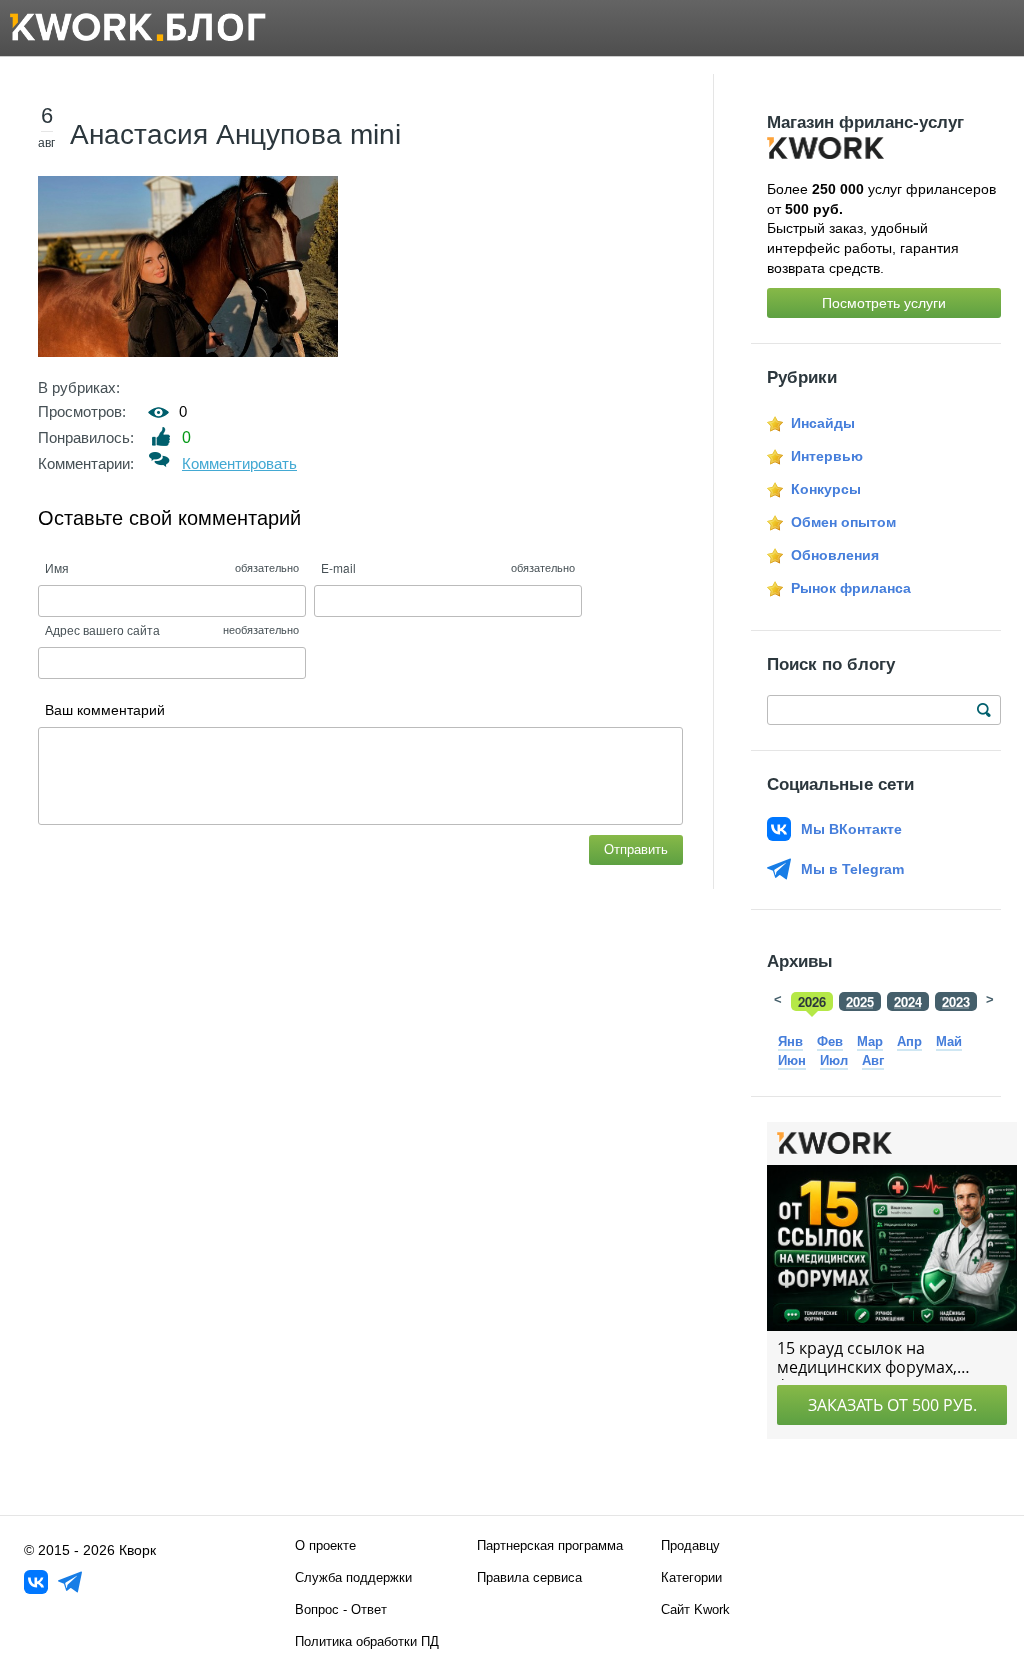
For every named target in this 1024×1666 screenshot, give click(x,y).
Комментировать (239, 463)
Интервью (827, 456)
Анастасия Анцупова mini (235, 134)
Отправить (636, 849)
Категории (691, 1577)
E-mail (338, 567)
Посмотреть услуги (884, 303)
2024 (908, 1001)
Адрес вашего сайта (102, 629)
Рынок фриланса (851, 588)
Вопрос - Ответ (341, 1609)
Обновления (835, 555)
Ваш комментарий (105, 710)
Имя (57, 567)
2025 (860, 1001)
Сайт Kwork (695, 1609)
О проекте (325, 1545)
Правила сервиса (529, 1577)
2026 (812, 1001)
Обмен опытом (843, 522)
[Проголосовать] (161, 436)
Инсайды (823, 423)
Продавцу (690, 1545)
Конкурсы (826, 489)
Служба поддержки (353, 1577)
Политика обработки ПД (367, 1641)
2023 (956, 1001)
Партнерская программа (550, 1545)
